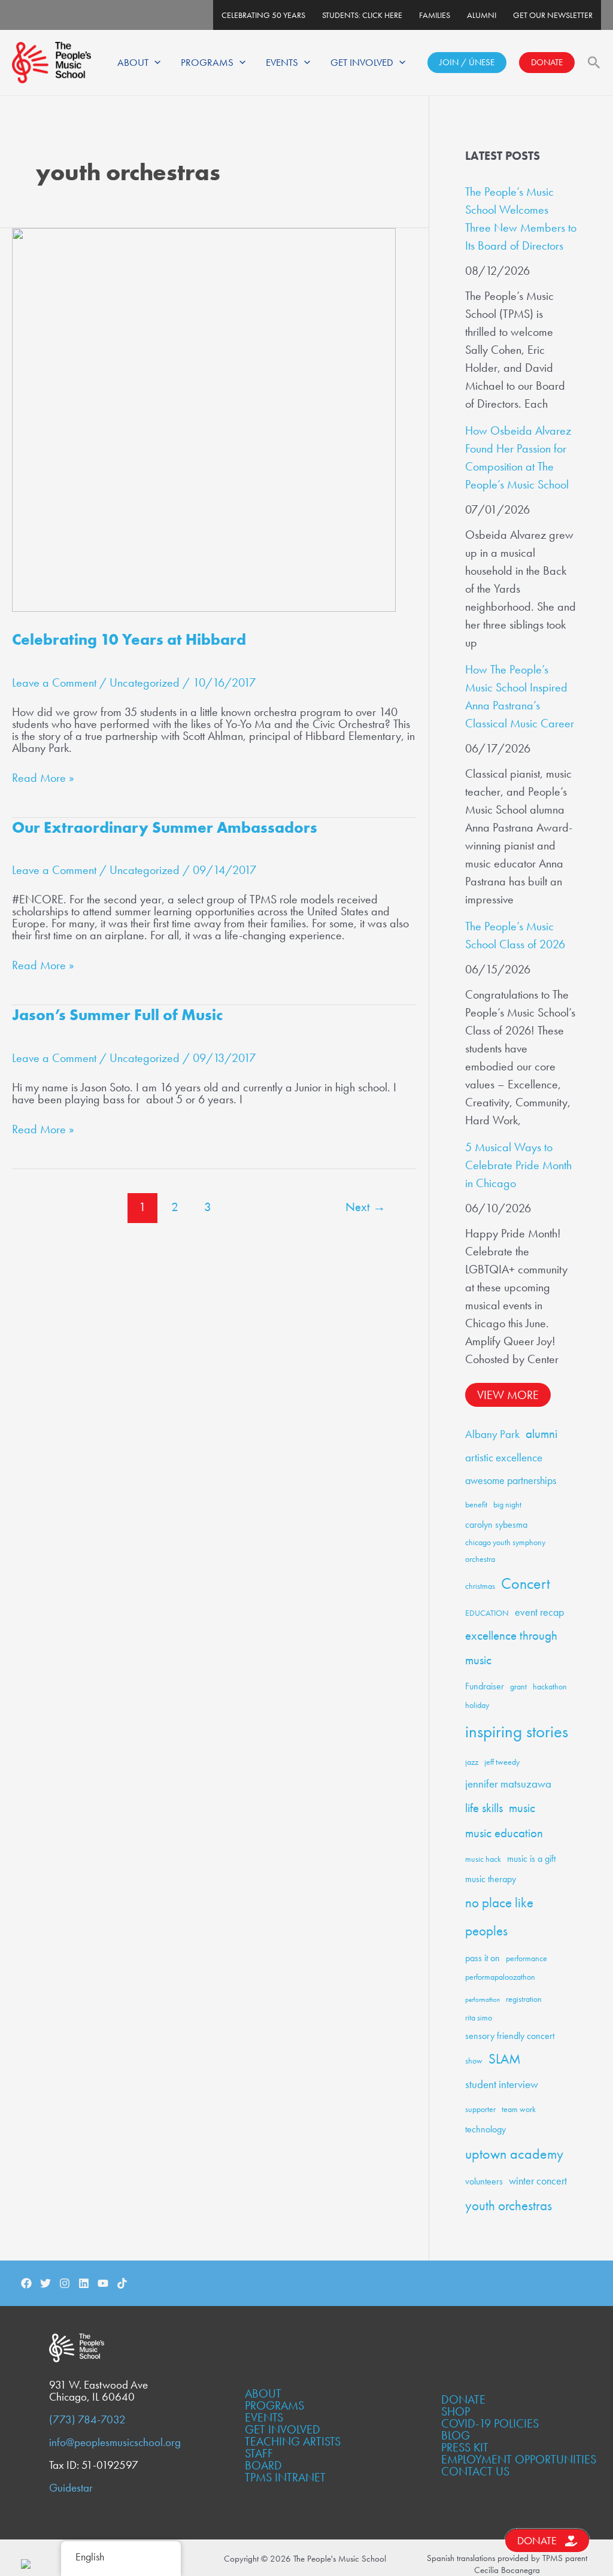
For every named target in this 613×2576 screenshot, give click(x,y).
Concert (526, 1583)
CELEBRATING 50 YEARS (263, 15)
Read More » (43, 778)
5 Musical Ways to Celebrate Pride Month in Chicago (518, 1165)
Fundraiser (485, 1686)
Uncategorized (145, 682)
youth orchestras (509, 2206)
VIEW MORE (508, 1395)
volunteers (484, 2181)
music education (504, 1833)
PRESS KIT (465, 2447)
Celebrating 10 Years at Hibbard (129, 639)
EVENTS (282, 62)
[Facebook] (26, 2283)
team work (519, 2109)
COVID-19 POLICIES (490, 2423)
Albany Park (492, 1434)
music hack (483, 1859)
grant (518, 1686)
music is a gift (531, 1859)
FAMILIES (435, 15)
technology (485, 2129)
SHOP (456, 2411)
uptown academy (514, 2154)
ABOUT (133, 62)
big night (507, 1504)
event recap (539, 1612)
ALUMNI (482, 15)
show (474, 2061)
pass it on (482, 1958)
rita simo (479, 2017)
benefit (476, 1504)
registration (524, 1999)
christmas (480, 1586)
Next (365, 1207)
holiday (477, 1705)
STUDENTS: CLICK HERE (362, 15)
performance (526, 1958)
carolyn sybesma (496, 1524)
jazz (472, 1762)
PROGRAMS (207, 62)
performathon (482, 2000)
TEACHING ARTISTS (293, 2441)
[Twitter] (45, 2283)
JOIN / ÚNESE (467, 62)
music (522, 1808)
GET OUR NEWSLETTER (553, 15)
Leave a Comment (54, 682)
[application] (154, 62)
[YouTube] (103, 2283)
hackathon (550, 1686)
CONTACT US (475, 2471)
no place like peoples (499, 1917)
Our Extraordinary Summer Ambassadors (165, 827)
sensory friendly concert (510, 2036)
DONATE (547, 62)
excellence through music (511, 1648)
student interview (502, 2084)
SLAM (505, 2059)
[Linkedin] (84, 2283)
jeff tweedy (502, 1762)
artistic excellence (504, 1457)
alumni (541, 1434)
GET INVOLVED (362, 62)
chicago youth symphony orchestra (505, 1551)
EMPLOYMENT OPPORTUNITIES (519, 2459)
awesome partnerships (511, 1480)
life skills (484, 1808)
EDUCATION (487, 1613)
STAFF (259, 2453)
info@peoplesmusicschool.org (115, 2443)
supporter (480, 2109)
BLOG (456, 2435)
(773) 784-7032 (87, 2420)
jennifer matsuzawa (508, 1784)
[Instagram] (65, 2283)
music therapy (491, 1879)
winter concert (538, 2181)
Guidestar (71, 2488)
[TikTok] (122, 2283)
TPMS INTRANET (285, 2477)
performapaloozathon (500, 1977)
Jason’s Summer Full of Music (117, 1015)
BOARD (263, 2465)
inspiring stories (517, 1731)
